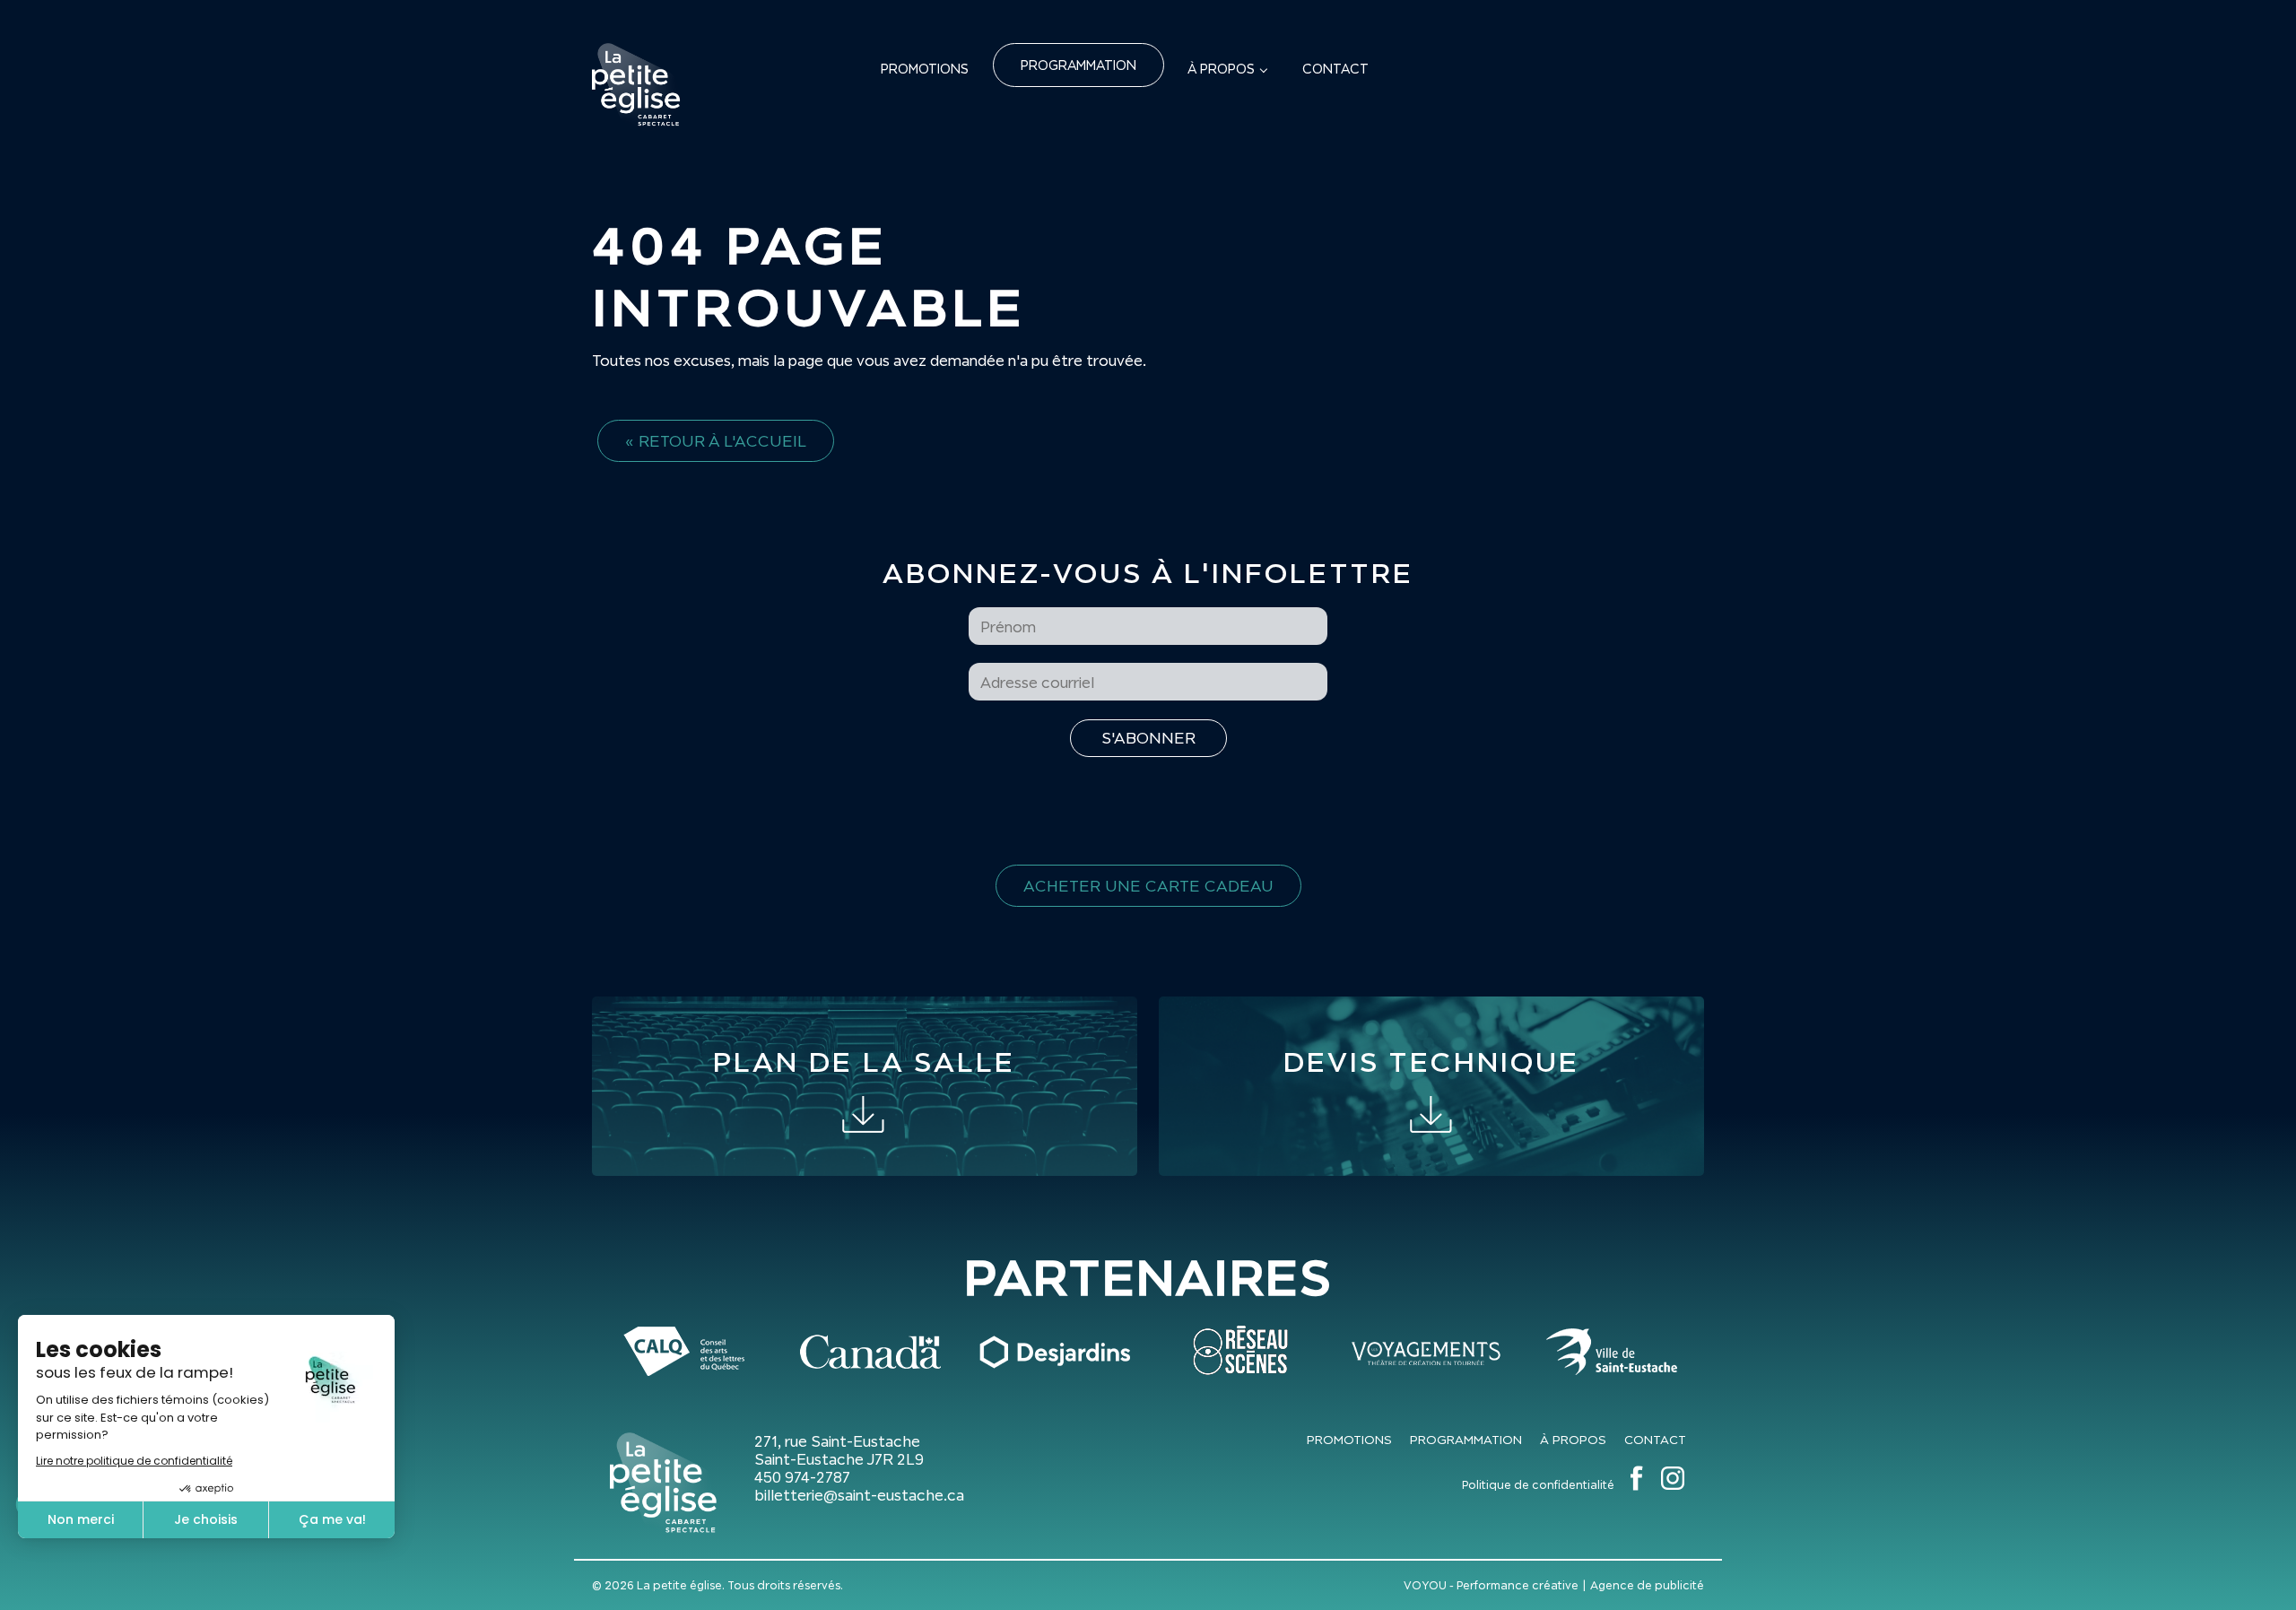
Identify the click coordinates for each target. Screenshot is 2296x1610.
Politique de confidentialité (1538, 1485)
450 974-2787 (802, 1477)
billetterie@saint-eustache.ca (859, 1495)
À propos (1221, 69)
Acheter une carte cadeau (1148, 886)
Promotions (925, 69)
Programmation (1078, 65)
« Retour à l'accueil (716, 441)
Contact (1335, 69)
